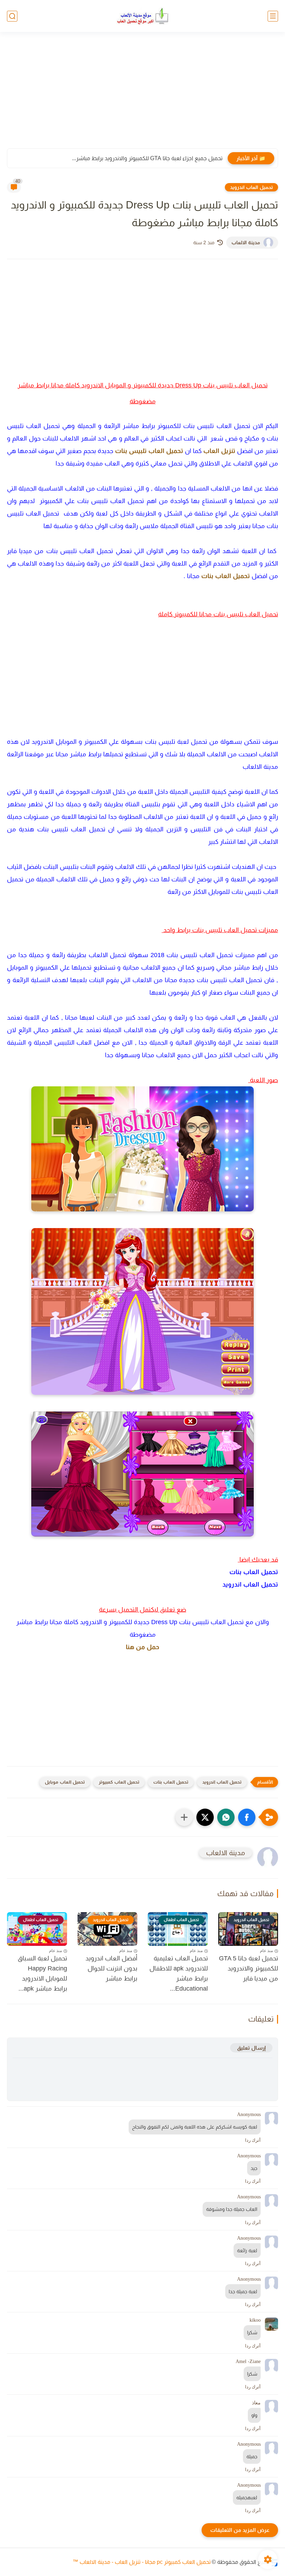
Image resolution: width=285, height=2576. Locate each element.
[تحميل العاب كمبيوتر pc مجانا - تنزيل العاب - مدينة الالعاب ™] (142, 16)
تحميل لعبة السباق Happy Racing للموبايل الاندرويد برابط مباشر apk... (42, 1973)
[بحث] (12, 16)
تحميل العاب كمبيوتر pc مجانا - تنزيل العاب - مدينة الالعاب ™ (142, 2562)
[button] (247, 1817)
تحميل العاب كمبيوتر (119, 1782)
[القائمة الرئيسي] (273, 16)
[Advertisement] (142, 94)
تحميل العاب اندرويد (251, 187)
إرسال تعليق (251, 2048)
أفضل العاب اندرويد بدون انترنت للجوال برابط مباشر (111, 1968)
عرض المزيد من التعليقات (240, 2530)
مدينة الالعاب (246, 242)
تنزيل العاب (219, 451)
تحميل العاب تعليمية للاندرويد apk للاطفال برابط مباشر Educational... (179, 1973)
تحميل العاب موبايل (65, 1782)
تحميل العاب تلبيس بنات (149, 451)
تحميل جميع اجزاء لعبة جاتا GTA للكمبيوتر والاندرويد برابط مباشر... (147, 158)
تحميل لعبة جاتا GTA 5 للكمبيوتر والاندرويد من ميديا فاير (249, 1968)
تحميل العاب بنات (226, 576)
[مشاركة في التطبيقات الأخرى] (184, 1817)
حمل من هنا (142, 1647)
